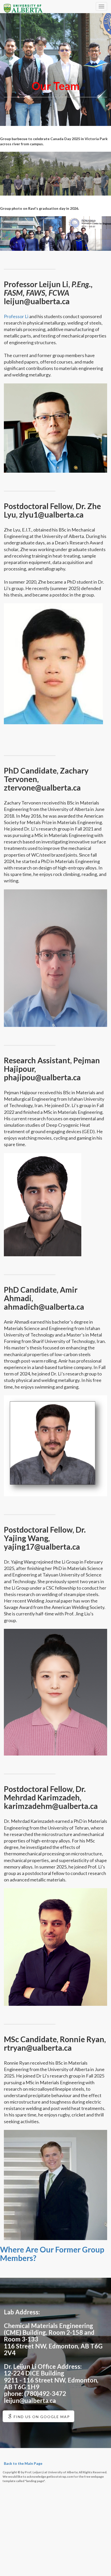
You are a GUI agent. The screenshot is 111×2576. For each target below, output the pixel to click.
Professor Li (16, 316)
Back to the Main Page (23, 2463)
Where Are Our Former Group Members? (52, 2254)
